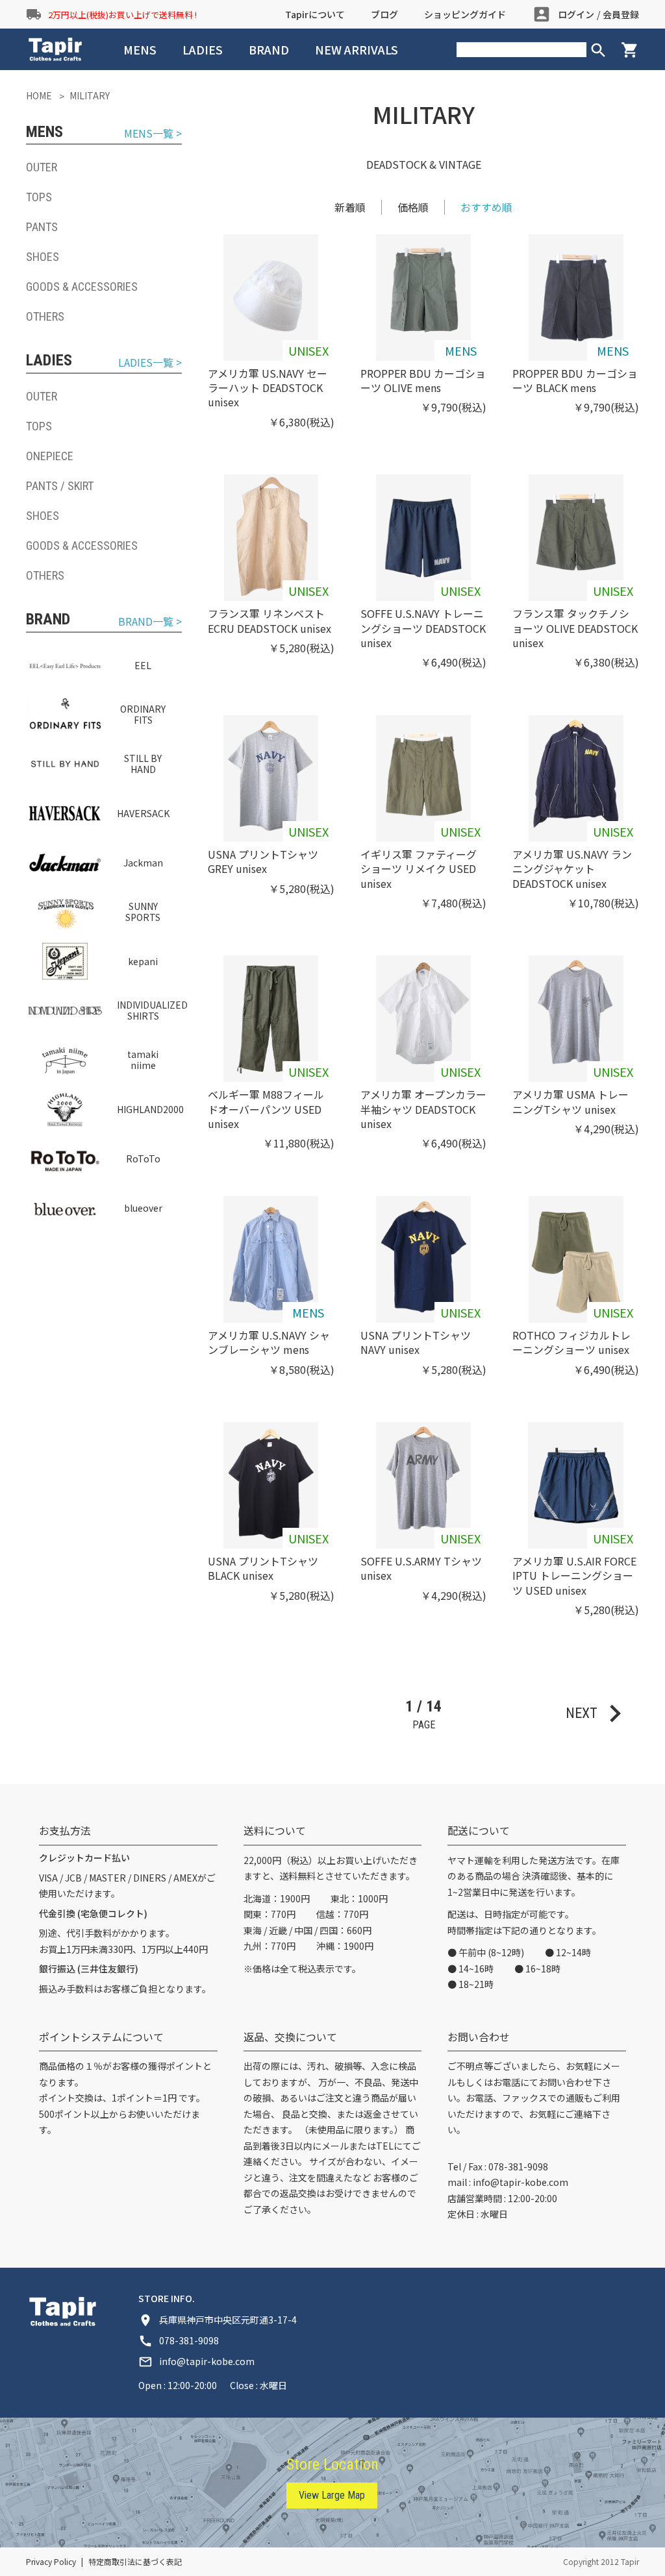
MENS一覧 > (153, 133)
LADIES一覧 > (150, 362)
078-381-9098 (518, 2166)
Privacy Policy (51, 2561)
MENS (140, 49)
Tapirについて (315, 14)
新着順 (350, 207)
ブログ (384, 14)
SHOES (43, 257)
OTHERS (45, 316)
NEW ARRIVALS (357, 49)
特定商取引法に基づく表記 (135, 2561)
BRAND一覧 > (150, 621)
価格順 (413, 207)
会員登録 (621, 14)
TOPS (39, 197)
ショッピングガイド (465, 14)
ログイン (576, 14)
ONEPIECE (50, 456)
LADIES (203, 49)
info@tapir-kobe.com (521, 2182)
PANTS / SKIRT (60, 486)
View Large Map (332, 2495)
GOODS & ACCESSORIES (82, 287)
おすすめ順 (486, 207)
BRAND (269, 49)
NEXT (599, 1713)
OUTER (42, 167)
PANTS (42, 227)
